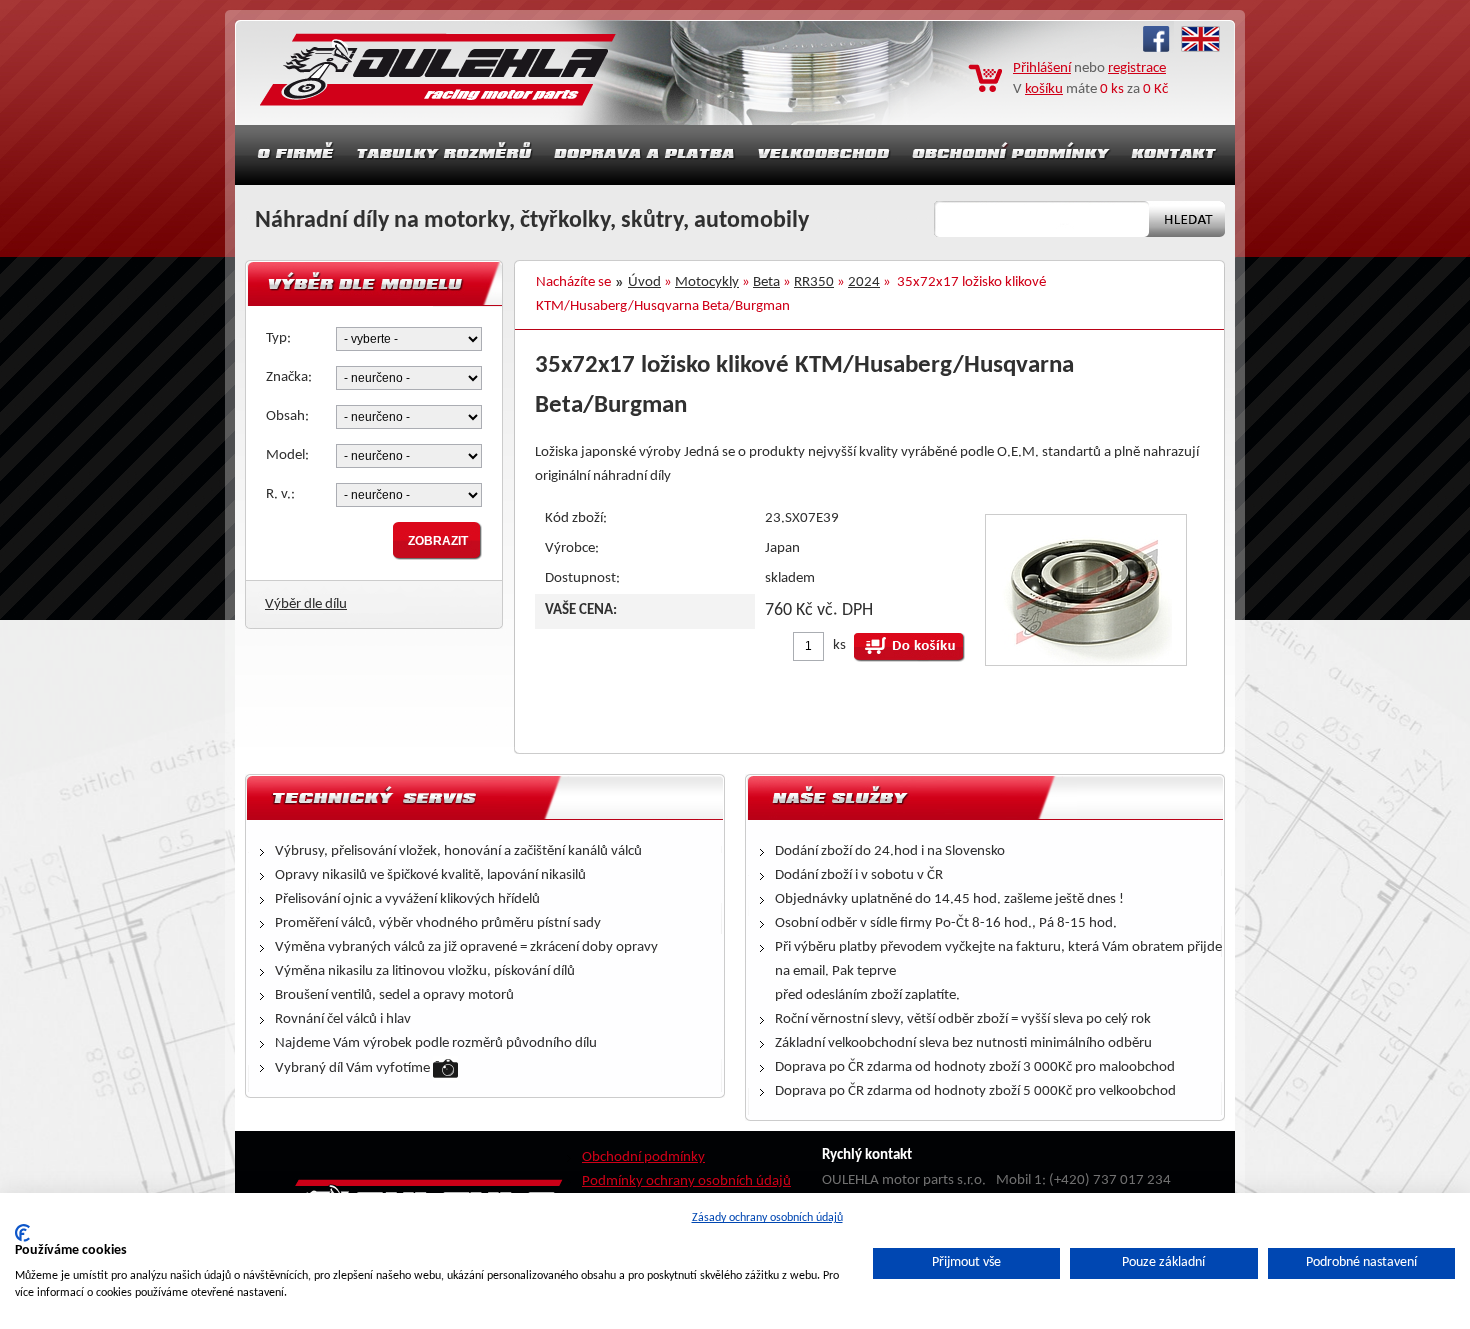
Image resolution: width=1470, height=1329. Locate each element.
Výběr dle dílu (306, 604)
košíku (1044, 89)
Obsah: (287, 416)
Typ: (278, 338)
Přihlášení (1042, 68)
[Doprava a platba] (645, 155)
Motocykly (707, 282)
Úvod (644, 282)
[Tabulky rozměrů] (444, 155)
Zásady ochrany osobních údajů (767, 1218)
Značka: (289, 377)
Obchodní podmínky (643, 1157)
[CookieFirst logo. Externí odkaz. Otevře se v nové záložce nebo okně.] (22, 1233)
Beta (766, 282)
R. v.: (280, 494)
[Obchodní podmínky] (1011, 155)
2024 (864, 282)
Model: (287, 455)
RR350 (814, 282)
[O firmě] (290, 155)
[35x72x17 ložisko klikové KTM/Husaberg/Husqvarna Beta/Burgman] (1086, 662)
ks (839, 645)
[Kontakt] (1176, 155)
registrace (1137, 68)
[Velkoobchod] (824, 155)
